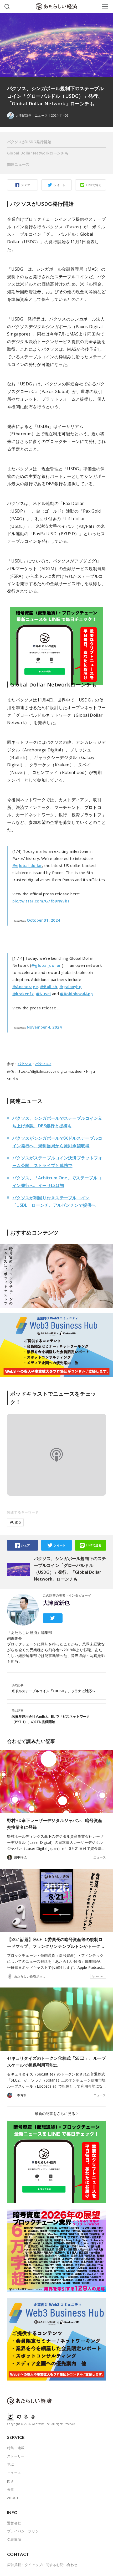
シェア (25, 185)
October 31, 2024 (43, 920)
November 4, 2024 (44, 1027)
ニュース (41, 116)
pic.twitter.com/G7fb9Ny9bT (41, 901)
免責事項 (14, 2539)
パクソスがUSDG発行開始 (29, 142)
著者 (11, 2489)
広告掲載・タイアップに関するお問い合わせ (42, 2565)
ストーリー (16, 2456)
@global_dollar (27, 865)
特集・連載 (16, 2448)
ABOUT (13, 2498)
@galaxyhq (70, 987)
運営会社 (14, 2523)
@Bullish (49, 987)
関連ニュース (18, 164)
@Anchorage (25, 987)
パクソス (25, 1064)
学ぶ (11, 2464)
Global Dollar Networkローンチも (38, 153)
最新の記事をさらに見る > (56, 2113)
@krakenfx (23, 994)
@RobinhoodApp (76, 994)
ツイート (60, 185)
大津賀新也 (56, 1603)
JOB (10, 2481)
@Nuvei (43, 994)
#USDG (15, 1522)
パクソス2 (43, 1064)
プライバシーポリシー (25, 2531)
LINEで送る (94, 185)
